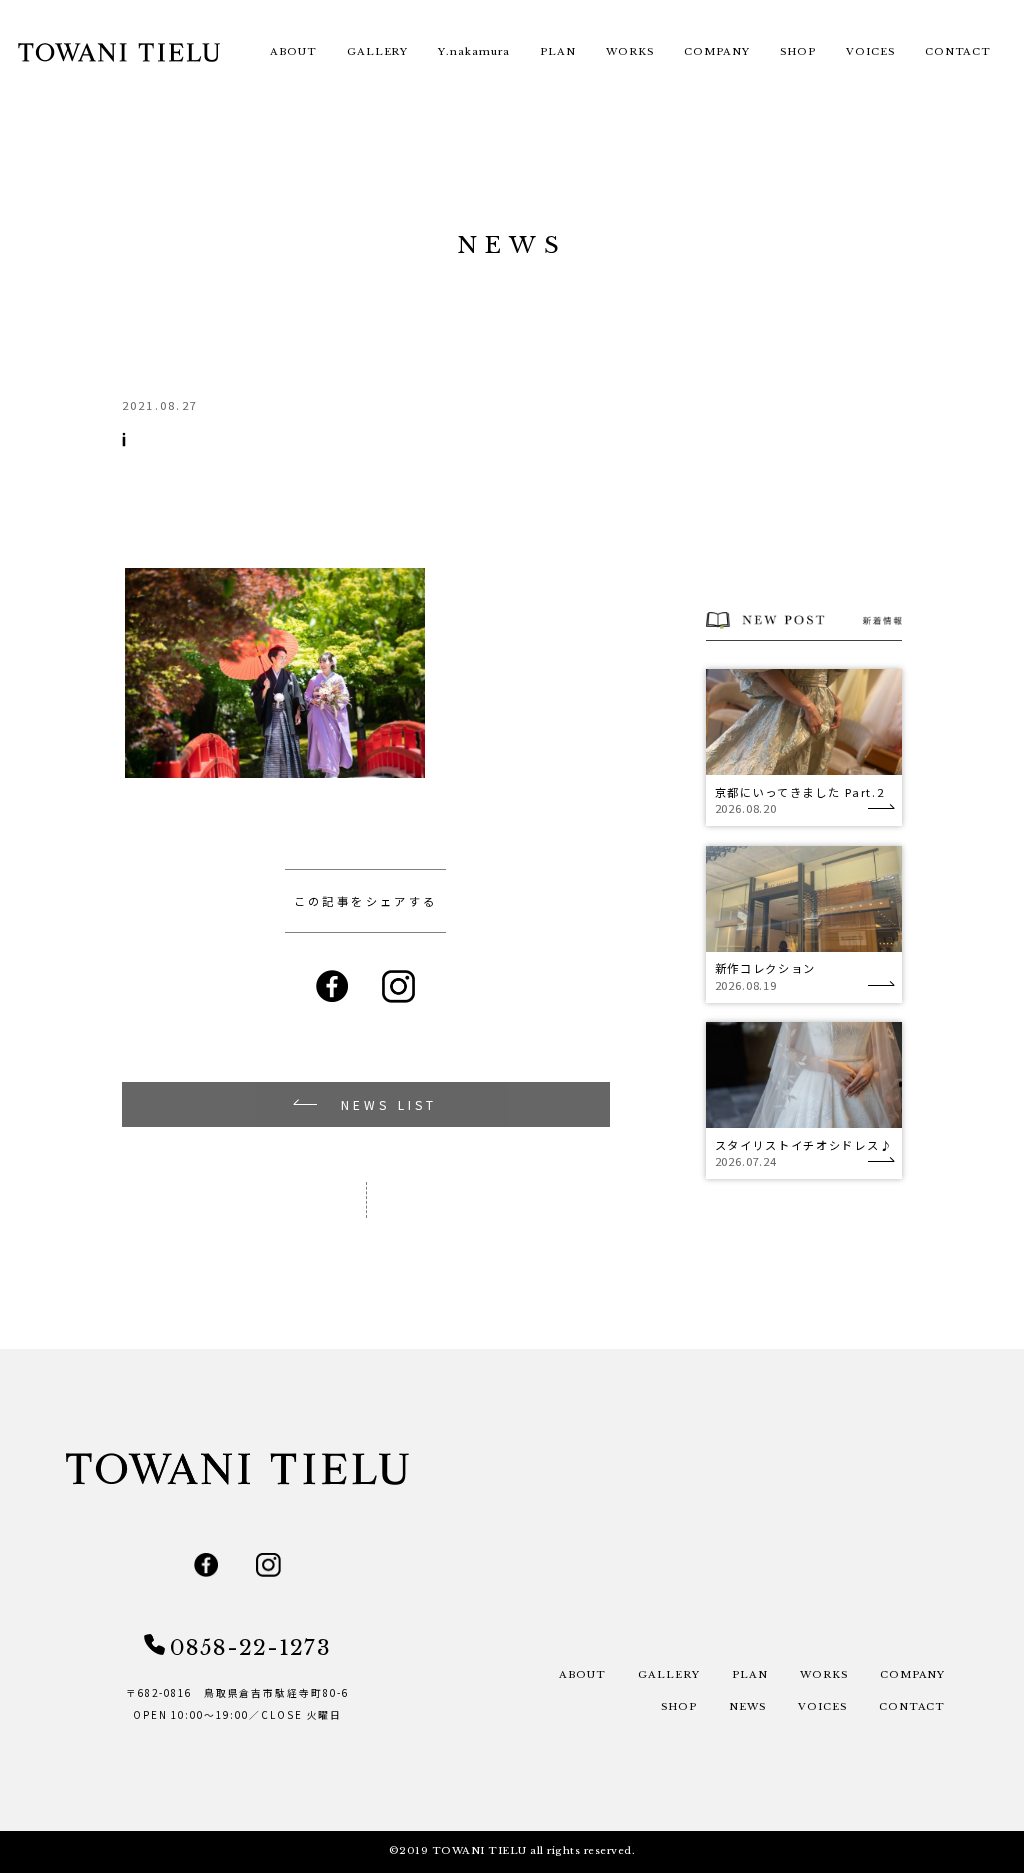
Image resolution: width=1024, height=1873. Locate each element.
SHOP (798, 52)
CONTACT (958, 52)
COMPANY (717, 52)
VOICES (870, 52)
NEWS (747, 1707)
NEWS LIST (389, 1104)
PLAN (558, 52)
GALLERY (378, 52)
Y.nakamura (474, 52)
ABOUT (293, 52)
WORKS (630, 52)
